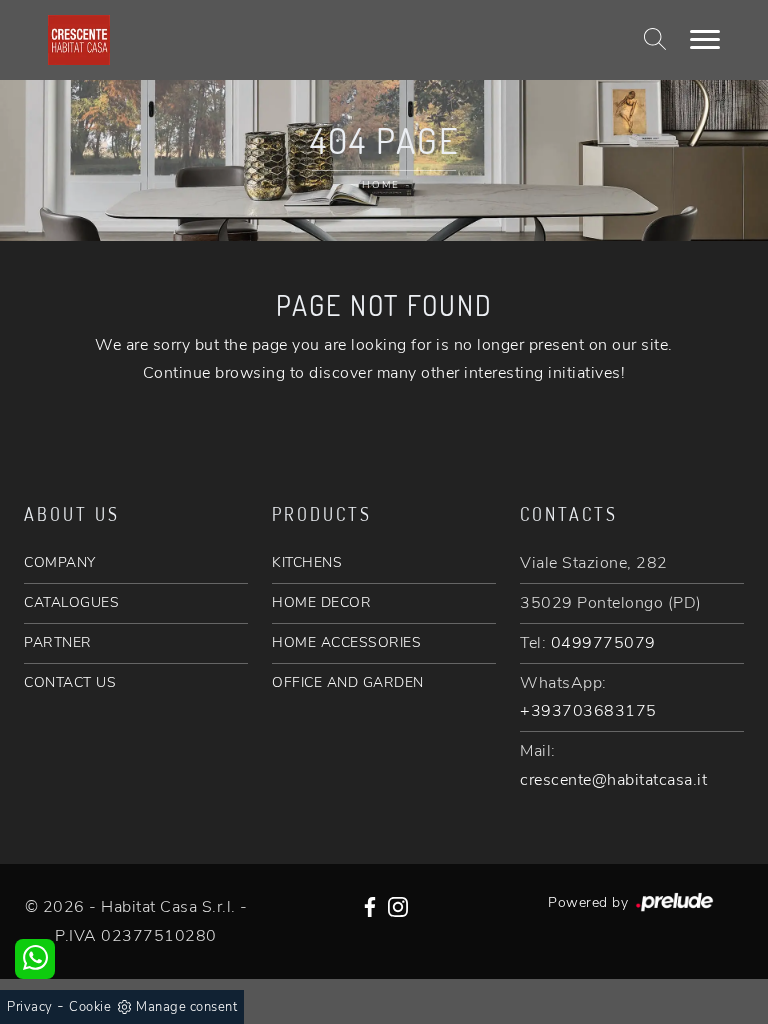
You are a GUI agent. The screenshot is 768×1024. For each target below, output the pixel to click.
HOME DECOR (321, 602)
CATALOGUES (71, 602)
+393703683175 (588, 711)
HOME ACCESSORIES (346, 642)
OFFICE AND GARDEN (348, 682)
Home (381, 185)
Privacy (30, 1007)
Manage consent (186, 1007)
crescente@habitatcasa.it (613, 780)
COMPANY (60, 562)
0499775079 (603, 643)
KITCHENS (307, 562)
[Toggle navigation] (705, 40)
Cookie (90, 1007)
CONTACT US (70, 682)
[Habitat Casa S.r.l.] (79, 40)
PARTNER (58, 642)
